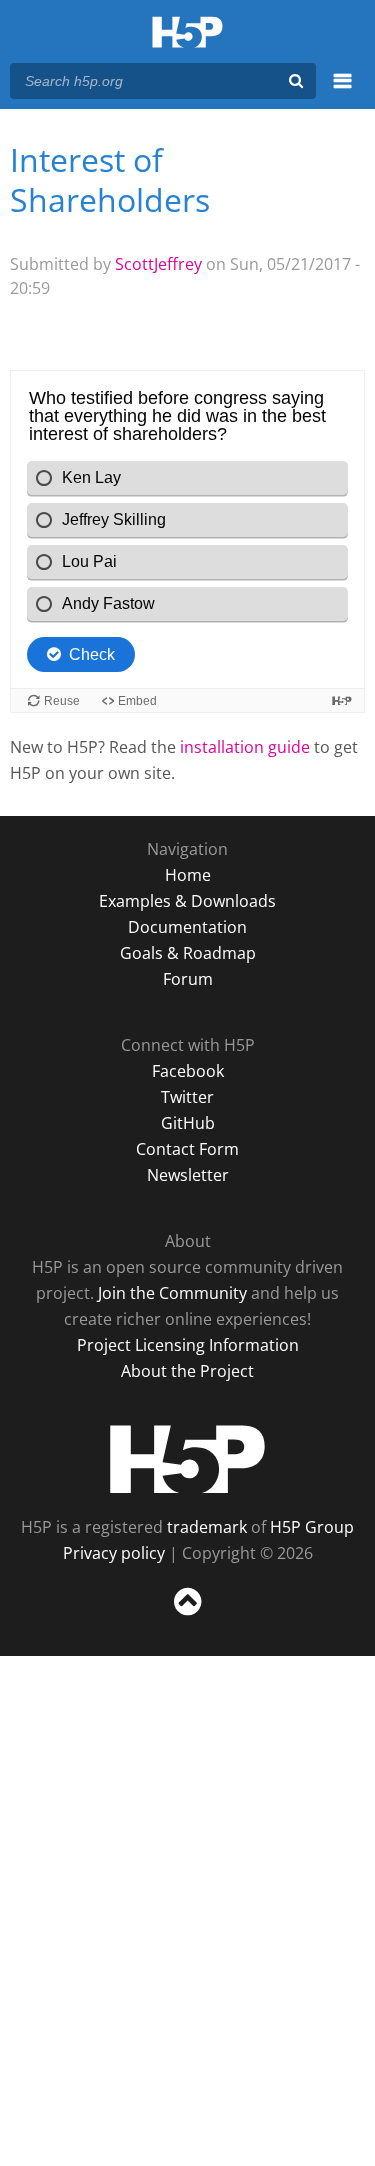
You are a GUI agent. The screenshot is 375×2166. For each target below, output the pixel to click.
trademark (207, 1527)
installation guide (245, 747)
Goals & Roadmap (188, 953)
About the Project (187, 1371)
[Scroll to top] (187, 1616)
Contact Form (187, 1149)
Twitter (187, 1097)
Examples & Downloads (187, 901)
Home (188, 875)
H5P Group (312, 1527)
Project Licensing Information (188, 1345)
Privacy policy (114, 1553)
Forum (188, 979)
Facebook (188, 1071)
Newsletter (188, 1175)
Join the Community (172, 1293)
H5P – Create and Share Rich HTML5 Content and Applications (187, 33)
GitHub (188, 1123)
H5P (187, 1459)
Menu (342, 92)
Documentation (187, 927)
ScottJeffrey (158, 264)
